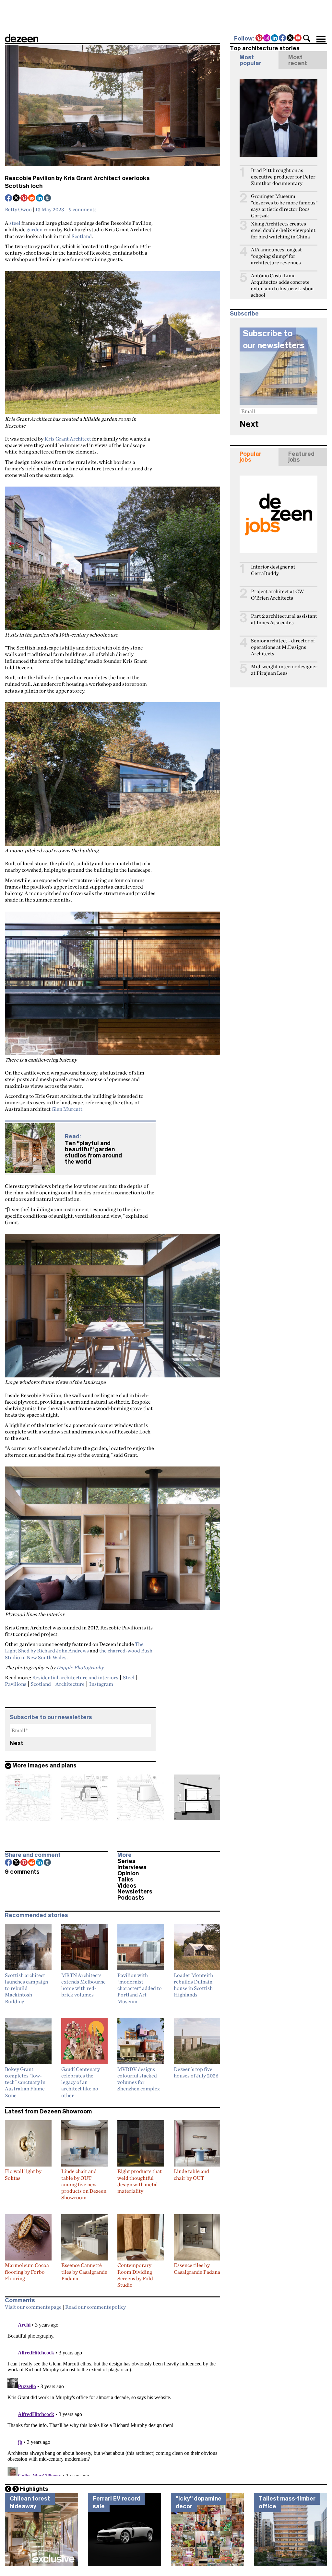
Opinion (128, 1873)
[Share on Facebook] (9, 199)
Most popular (250, 60)
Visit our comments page (33, 2307)
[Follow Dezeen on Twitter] (290, 39)
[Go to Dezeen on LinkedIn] (275, 39)
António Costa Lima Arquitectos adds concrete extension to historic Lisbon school (282, 285)
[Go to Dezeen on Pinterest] (259, 39)
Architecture (70, 1684)
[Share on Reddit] (32, 199)
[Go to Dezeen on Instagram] (267, 39)
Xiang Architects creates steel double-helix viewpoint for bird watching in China (283, 230)
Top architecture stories (265, 48)
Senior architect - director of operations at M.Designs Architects (283, 647)
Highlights (34, 2489)
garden (35, 229)
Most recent (298, 60)
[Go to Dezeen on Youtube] (298, 39)
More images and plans (44, 1765)
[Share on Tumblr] (48, 199)
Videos (127, 1886)
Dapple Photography (80, 1667)
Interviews (132, 1867)
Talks (125, 1880)
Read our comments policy (95, 2307)
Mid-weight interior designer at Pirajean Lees (284, 670)
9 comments (83, 209)
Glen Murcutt (67, 1109)
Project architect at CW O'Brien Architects (277, 595)
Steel (129, 1677)
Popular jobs (250, 457)
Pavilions (16, 1684)
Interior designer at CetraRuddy (273, 570)
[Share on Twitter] (17, 199)
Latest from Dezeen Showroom (48, 2111)
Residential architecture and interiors (75, 1677)
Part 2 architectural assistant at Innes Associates (284, 619)
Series (126, 1861)
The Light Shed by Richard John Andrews (74, 1647)
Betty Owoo (18, 209)
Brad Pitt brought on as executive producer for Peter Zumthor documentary (283, 177)
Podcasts (131, 1898)
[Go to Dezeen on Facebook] (283, 39)
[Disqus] (113, 2395)
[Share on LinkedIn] (40, 199)
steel (15, 223)
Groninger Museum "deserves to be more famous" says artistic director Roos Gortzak (284, 206)
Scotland (82, 236)
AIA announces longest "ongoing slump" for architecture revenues (276, 256)
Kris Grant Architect (68, 439)
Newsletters (135, 1892)
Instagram (101, 1684)
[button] (307, 38)
